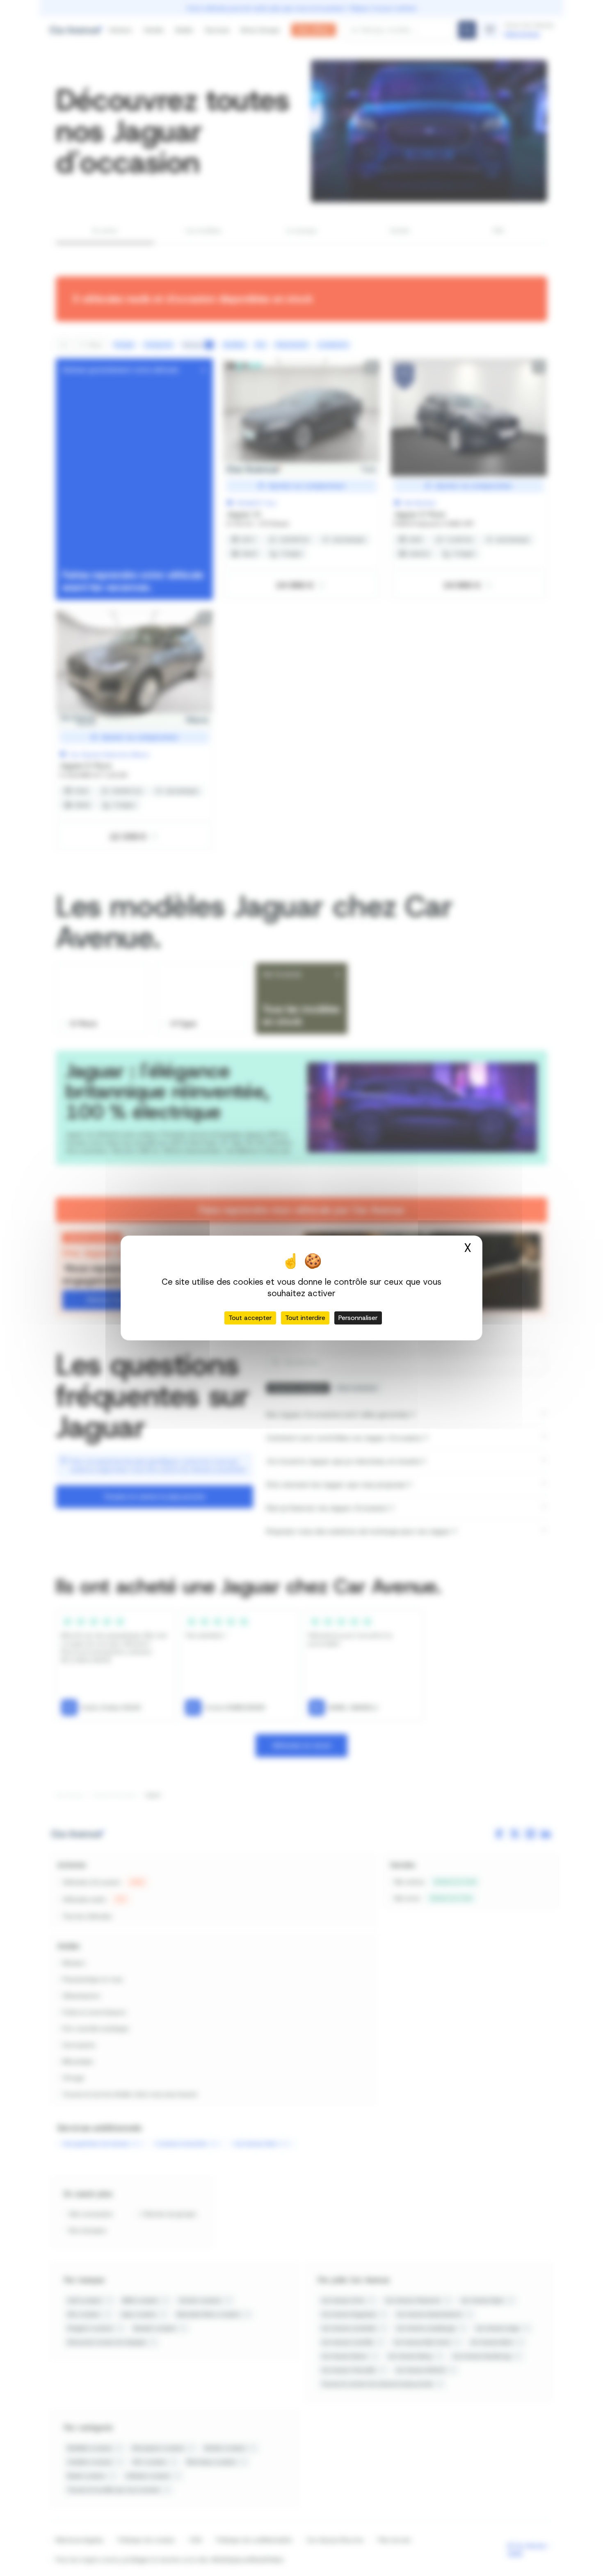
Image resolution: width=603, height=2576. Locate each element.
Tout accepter (250, 1318)
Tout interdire (305, 1318)
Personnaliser (358, 1318)
